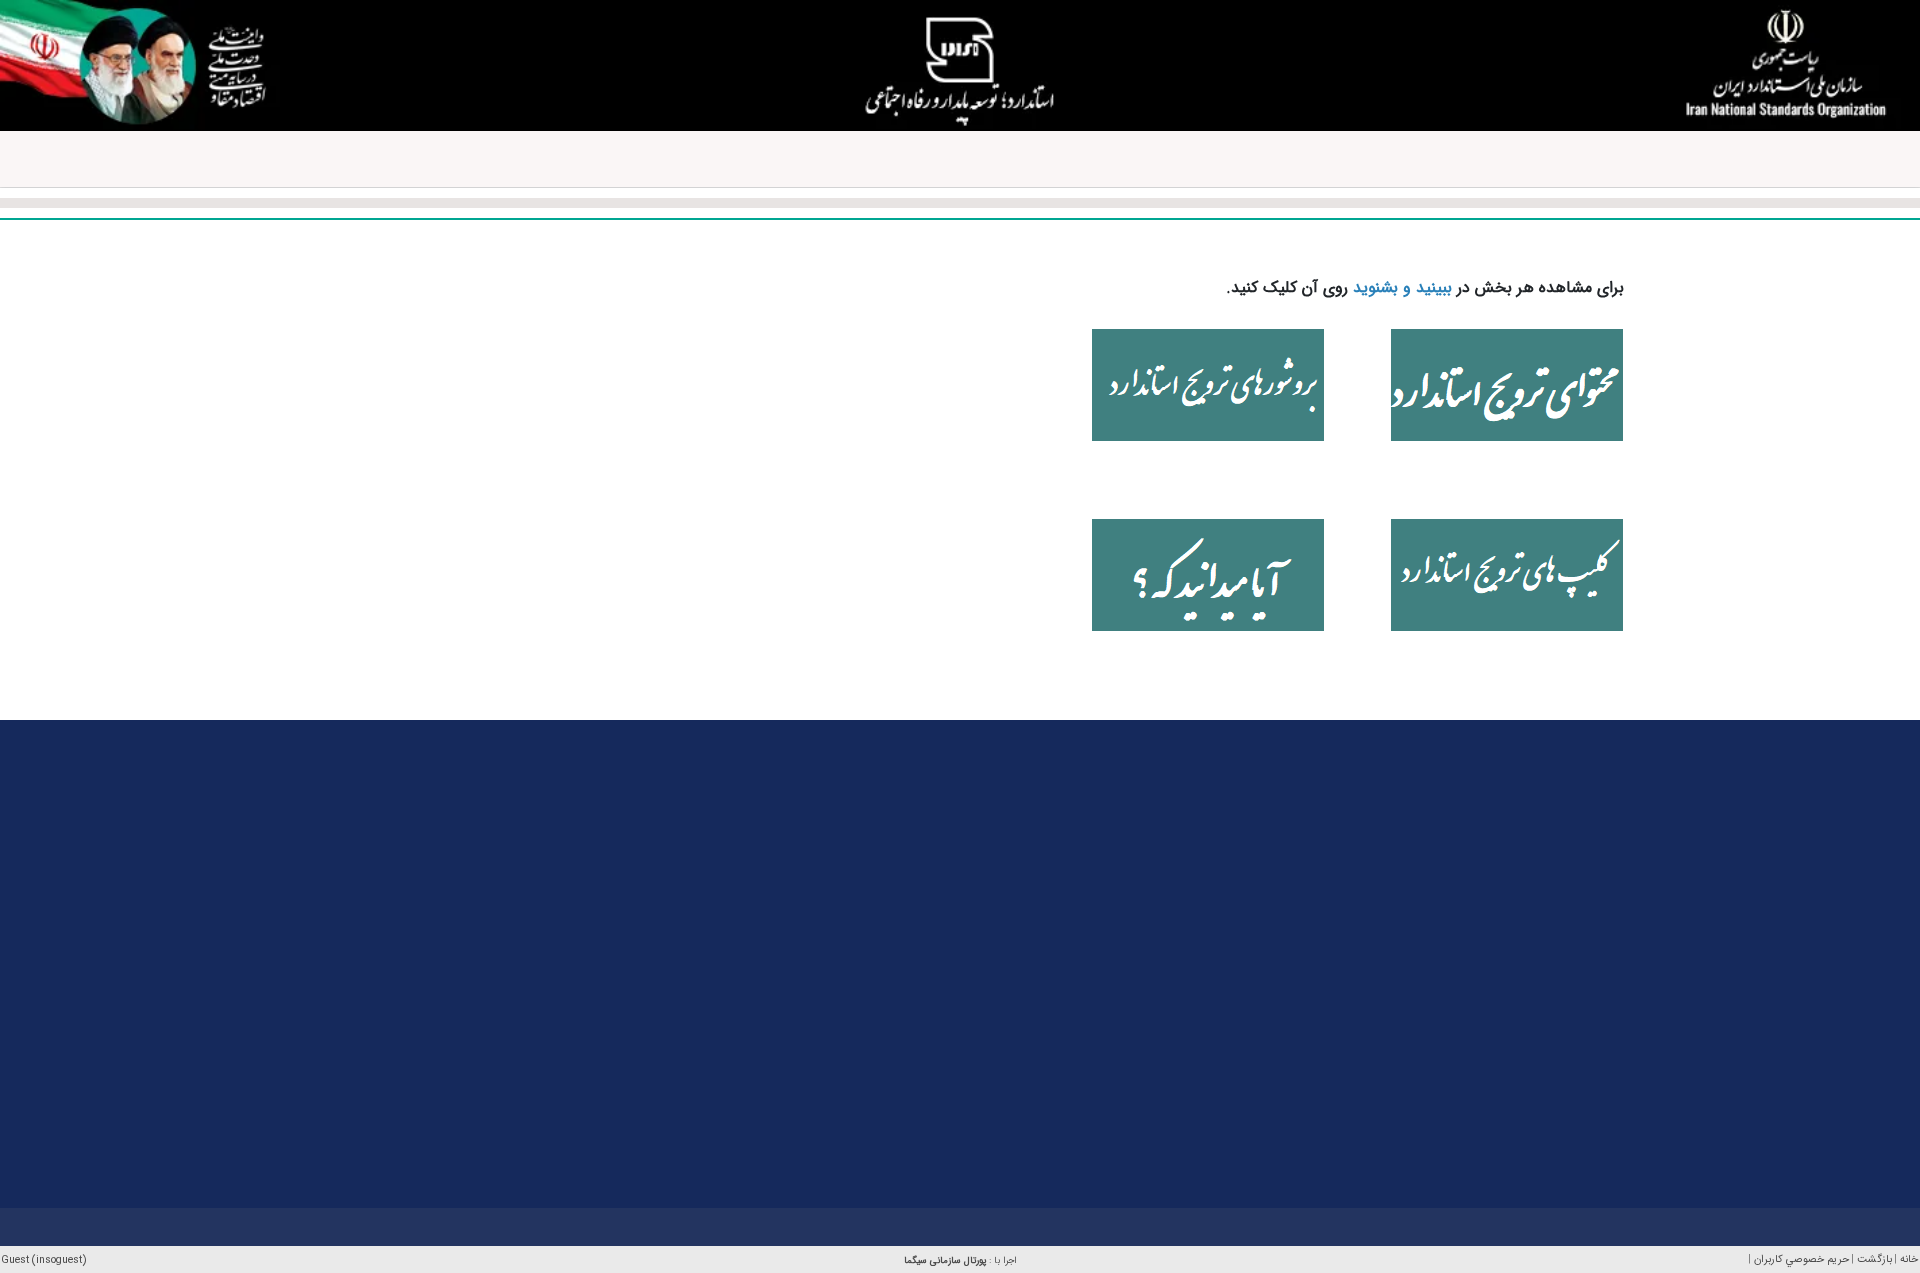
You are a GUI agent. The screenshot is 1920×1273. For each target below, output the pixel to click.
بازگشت (1874, 1259)
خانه (1909, 1259)
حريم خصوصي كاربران (1801, 1259)
